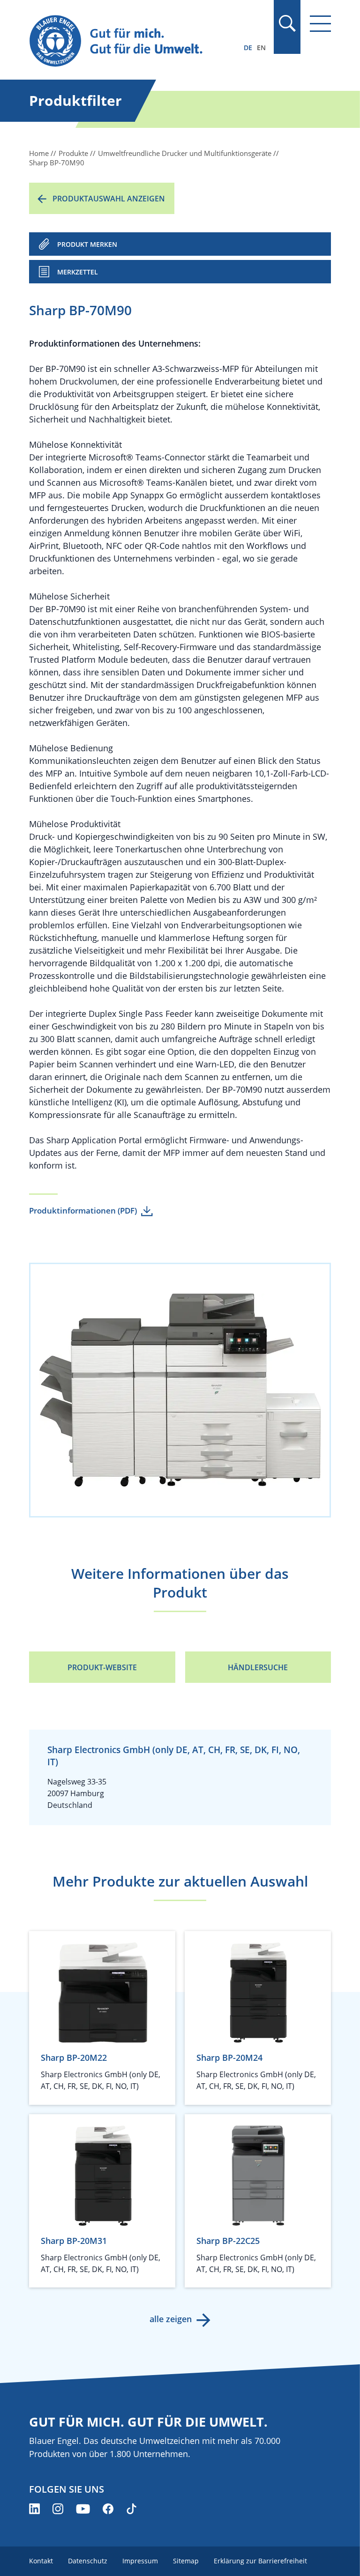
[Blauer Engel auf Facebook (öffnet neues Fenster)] (108, 2509)
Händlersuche (258, 1667)
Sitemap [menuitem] (186, 2561)
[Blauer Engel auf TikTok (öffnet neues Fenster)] (131, 2509)
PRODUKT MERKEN (87, 244)
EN (261, 48)
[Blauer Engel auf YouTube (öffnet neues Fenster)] (83, 2509)
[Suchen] (287, 23)
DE (248, 48)
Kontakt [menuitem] (41, 2561)
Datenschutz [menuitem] (88, 2561)
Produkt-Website (102, 1667)
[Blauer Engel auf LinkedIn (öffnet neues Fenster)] (34, 2509)
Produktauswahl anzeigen (109, 199)
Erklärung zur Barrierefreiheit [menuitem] (260, 2561)
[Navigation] (320, 24)
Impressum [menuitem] (140, 2561)
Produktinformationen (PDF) (83, 1210)
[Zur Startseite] (135, 41)
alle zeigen (171, 2319)
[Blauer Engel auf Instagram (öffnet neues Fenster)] (58, 2509)
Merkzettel (78, 272)
